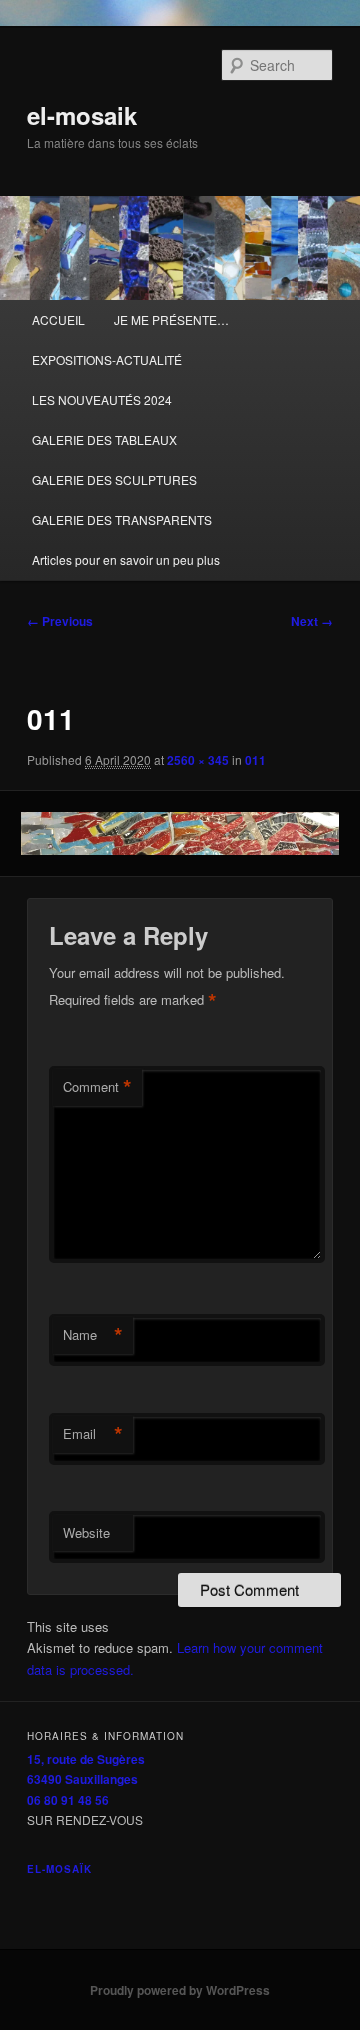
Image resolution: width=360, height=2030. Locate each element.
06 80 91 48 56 (68, 1800)
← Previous (60, 621)
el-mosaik (82, 115)
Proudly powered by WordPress (180, 1990)
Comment (97, 1087)
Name (93, 1335)
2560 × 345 (198, 760)
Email (93, 1434)
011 (255, 760)
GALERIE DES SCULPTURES (114, 479)
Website (86, 1532)
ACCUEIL (58, 319)
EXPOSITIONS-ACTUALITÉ (107, 359)
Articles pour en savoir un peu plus (126, 559)
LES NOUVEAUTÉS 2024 (102, 399)
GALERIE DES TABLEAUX (104, 439)
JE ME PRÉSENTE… (171, 319)
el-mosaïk (59, 1869)
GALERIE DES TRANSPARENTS (122, 519)
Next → (312, 621)
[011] (179, 833)
